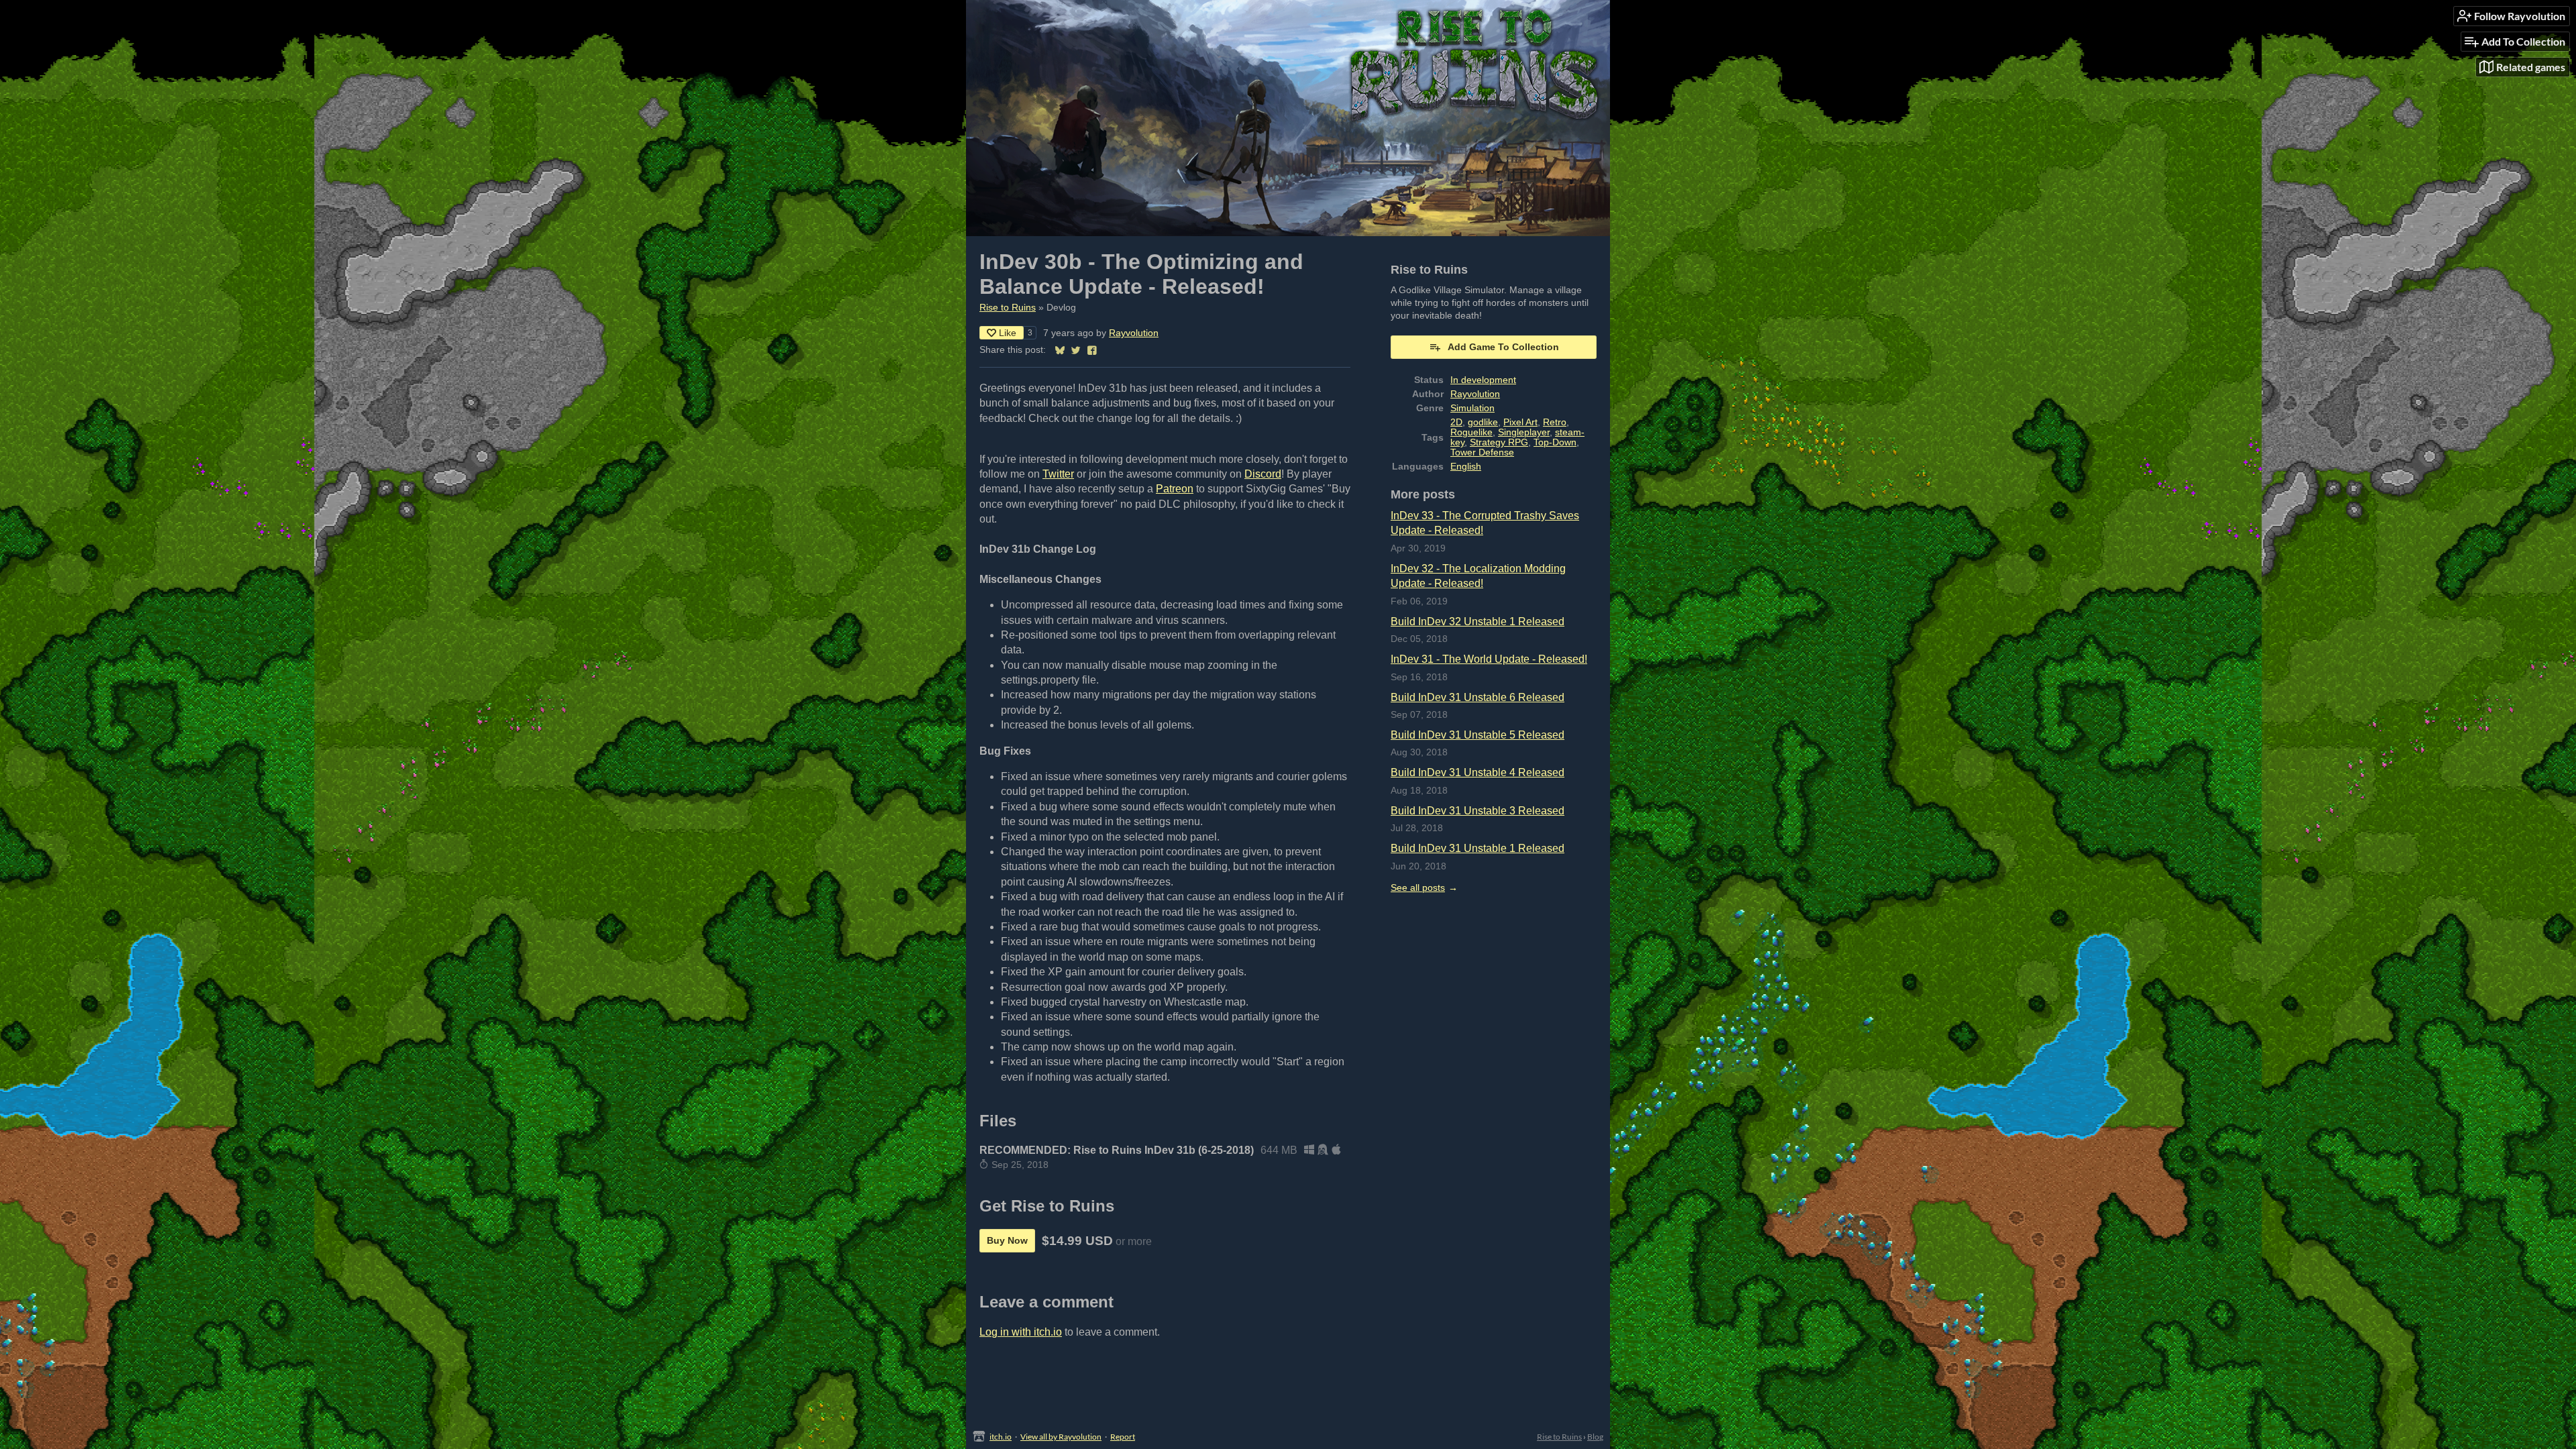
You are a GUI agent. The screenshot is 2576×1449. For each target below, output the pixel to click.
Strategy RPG (1499, 442)
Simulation (1472, 408)
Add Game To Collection (1503, 347)
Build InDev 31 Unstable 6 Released (1478, 697)
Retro (1555, 422)
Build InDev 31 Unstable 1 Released (1478, 848)
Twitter (1058, 474)
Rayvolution (1134, 333)
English (1466, 467)
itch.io (1001, 1437)
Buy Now (1007, 1240)
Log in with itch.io (1021, 1332)
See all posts (1418, 888)
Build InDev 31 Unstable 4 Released (1478, 772)
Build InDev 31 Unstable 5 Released (1478, 735)
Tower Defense (1482, 452)
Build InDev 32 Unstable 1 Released (1478, 622)
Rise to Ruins (1008, 308)
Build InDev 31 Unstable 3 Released (1478, 811)
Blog (1595, 1437)
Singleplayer (1524, 432)
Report (1123, 1437)
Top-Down (1555, 442)
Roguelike (1471, 432)
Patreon (1175, 489)
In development (1483, 380)
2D (1456, 422)
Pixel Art (1520, 422)
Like (1008, 333)
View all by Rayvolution (1061, 1437)
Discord (1263, 474)
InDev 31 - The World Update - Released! (1489, 659)
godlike (1483, 422)
